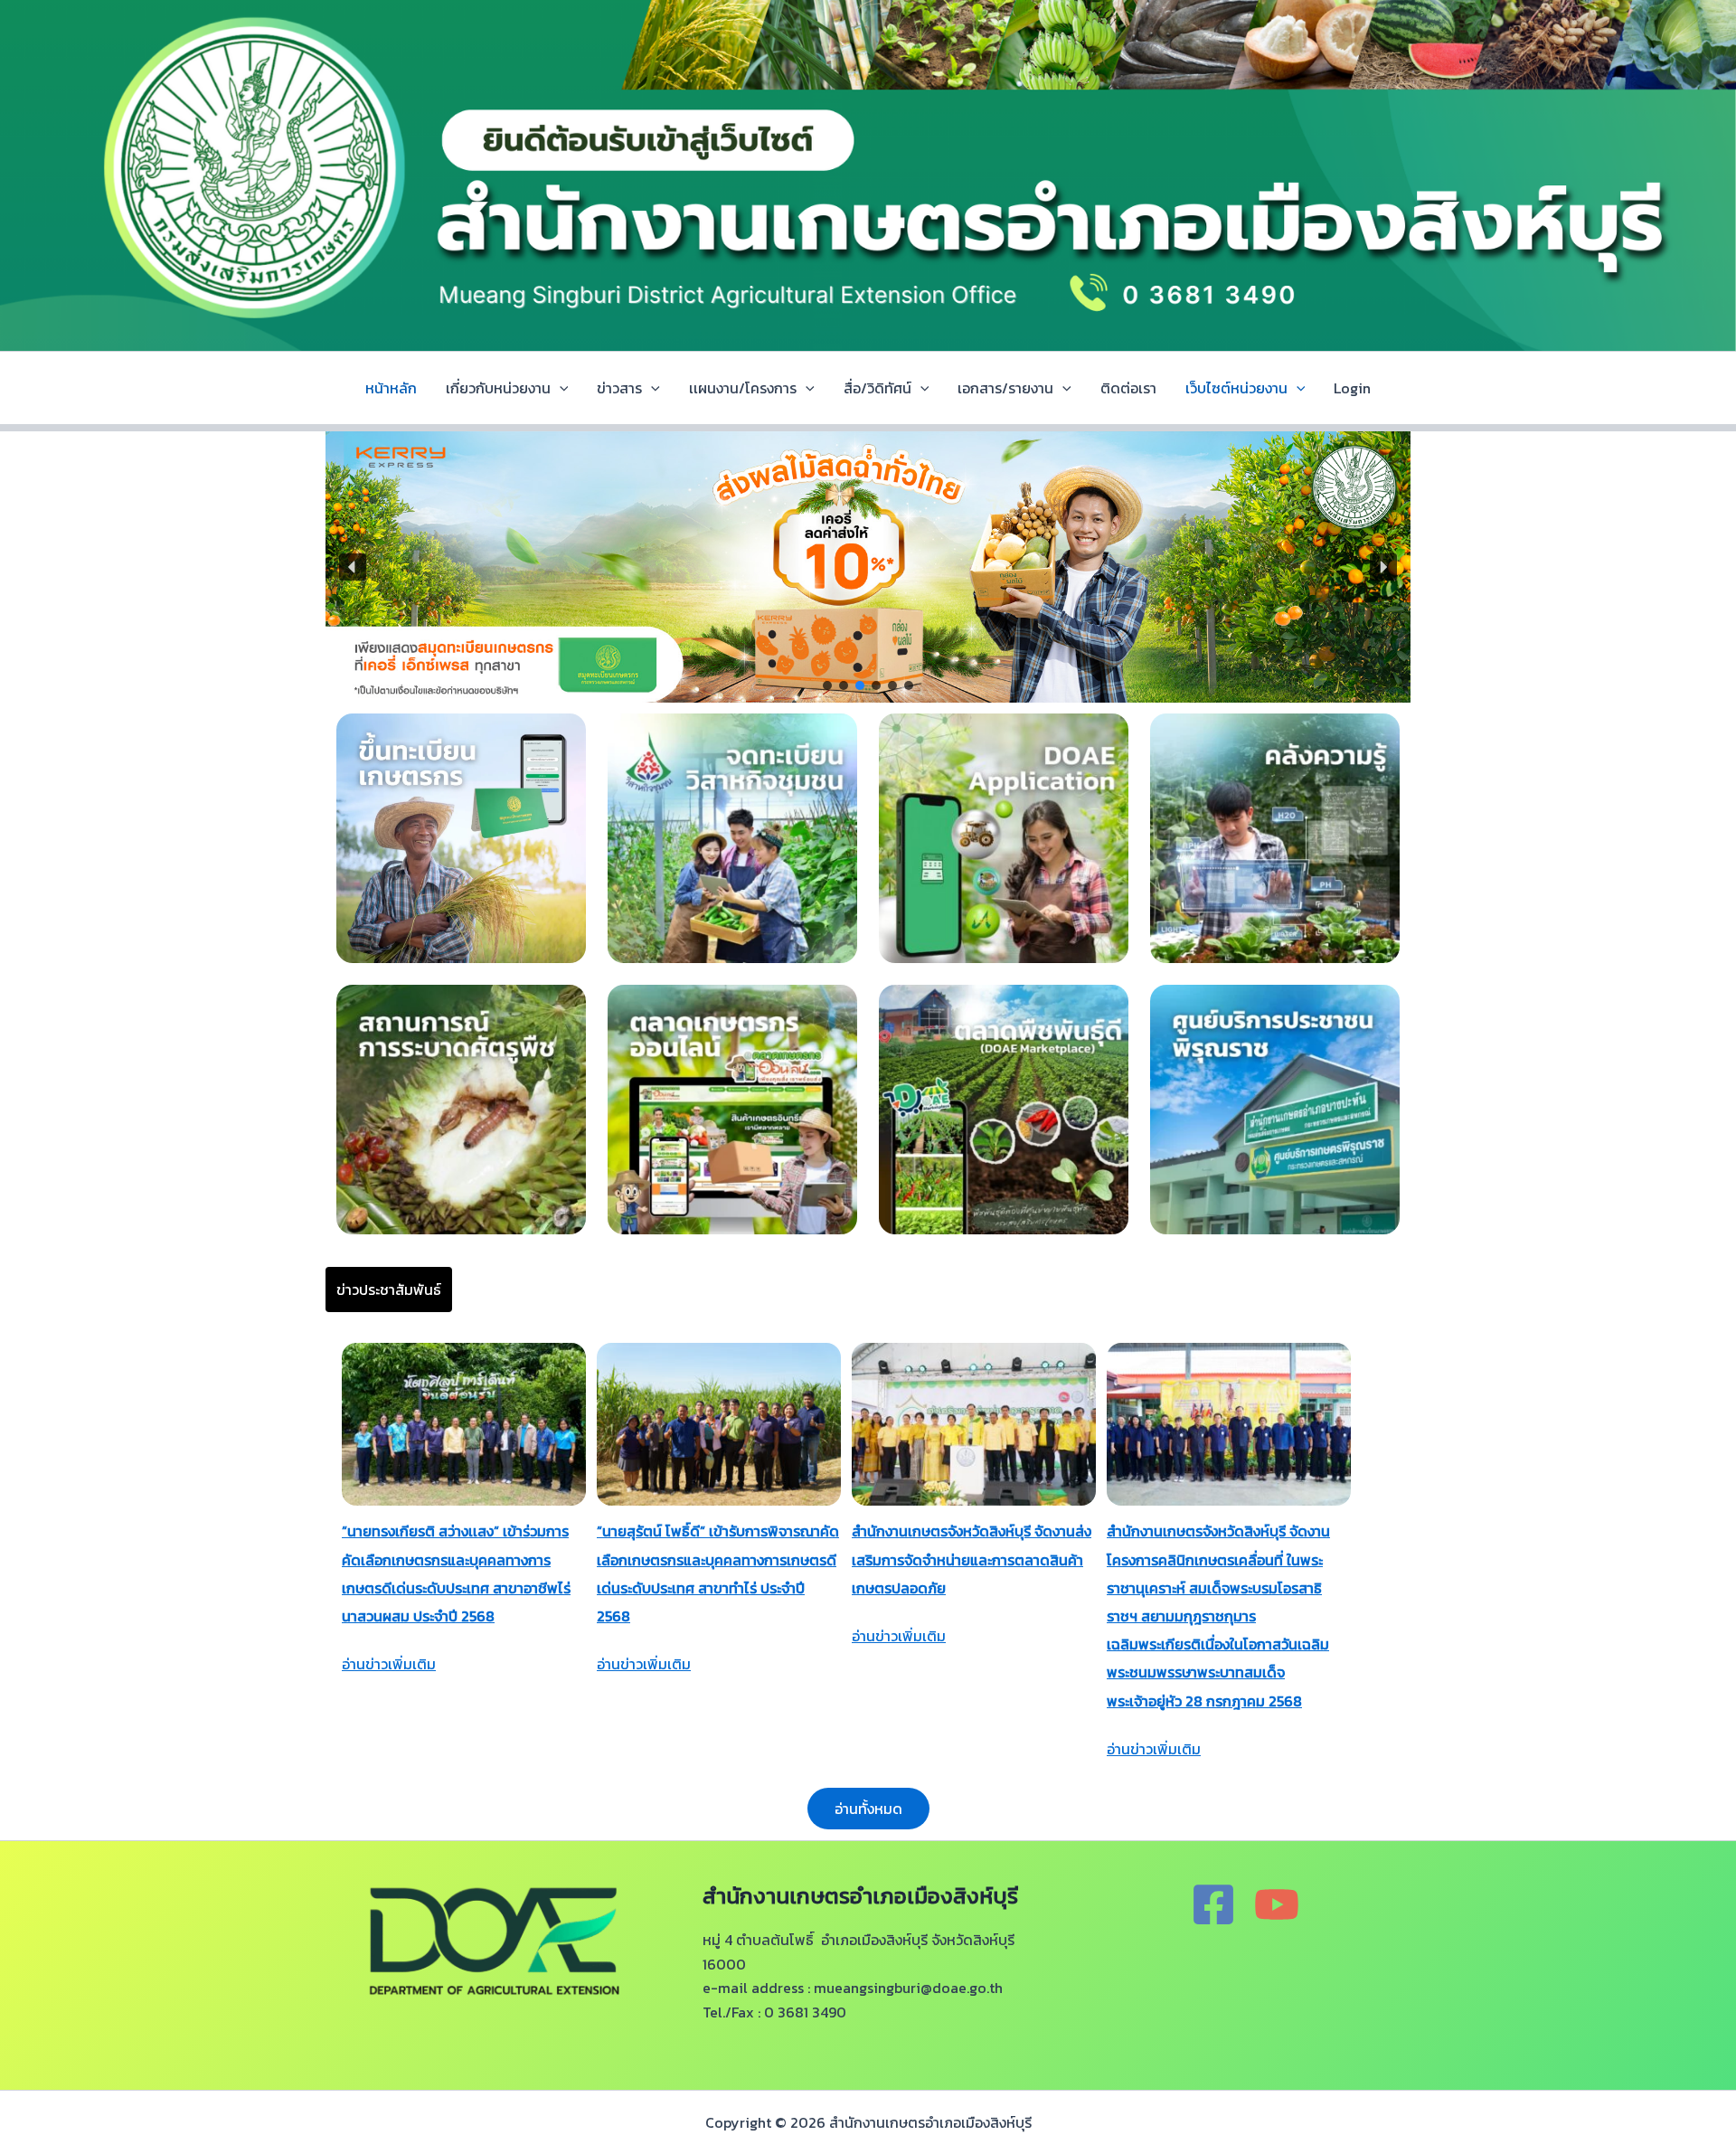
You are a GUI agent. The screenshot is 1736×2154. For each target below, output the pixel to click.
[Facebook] (1213, 1904)
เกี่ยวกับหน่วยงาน (498, 388)
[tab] (389, 1290)
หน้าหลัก (391, 388)
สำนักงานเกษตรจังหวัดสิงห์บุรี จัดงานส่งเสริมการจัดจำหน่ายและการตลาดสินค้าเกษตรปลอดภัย (972, 1559)
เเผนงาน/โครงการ (743, 388)
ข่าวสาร (619, 388)
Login (1352, 388)
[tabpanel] (868, 1583)
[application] (560, 388)
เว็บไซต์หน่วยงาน (1236, 388)
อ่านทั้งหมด (868, 1809)
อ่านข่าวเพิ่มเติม (389, 1664)
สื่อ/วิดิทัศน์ (877, 388)
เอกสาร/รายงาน (1005, 388)
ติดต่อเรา (1128, 388)
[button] (353, 567)
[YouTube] (1277, 1904)
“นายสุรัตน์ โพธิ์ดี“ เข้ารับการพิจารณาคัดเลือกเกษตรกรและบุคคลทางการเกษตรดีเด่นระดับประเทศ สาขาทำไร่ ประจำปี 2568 (718, 1573)
